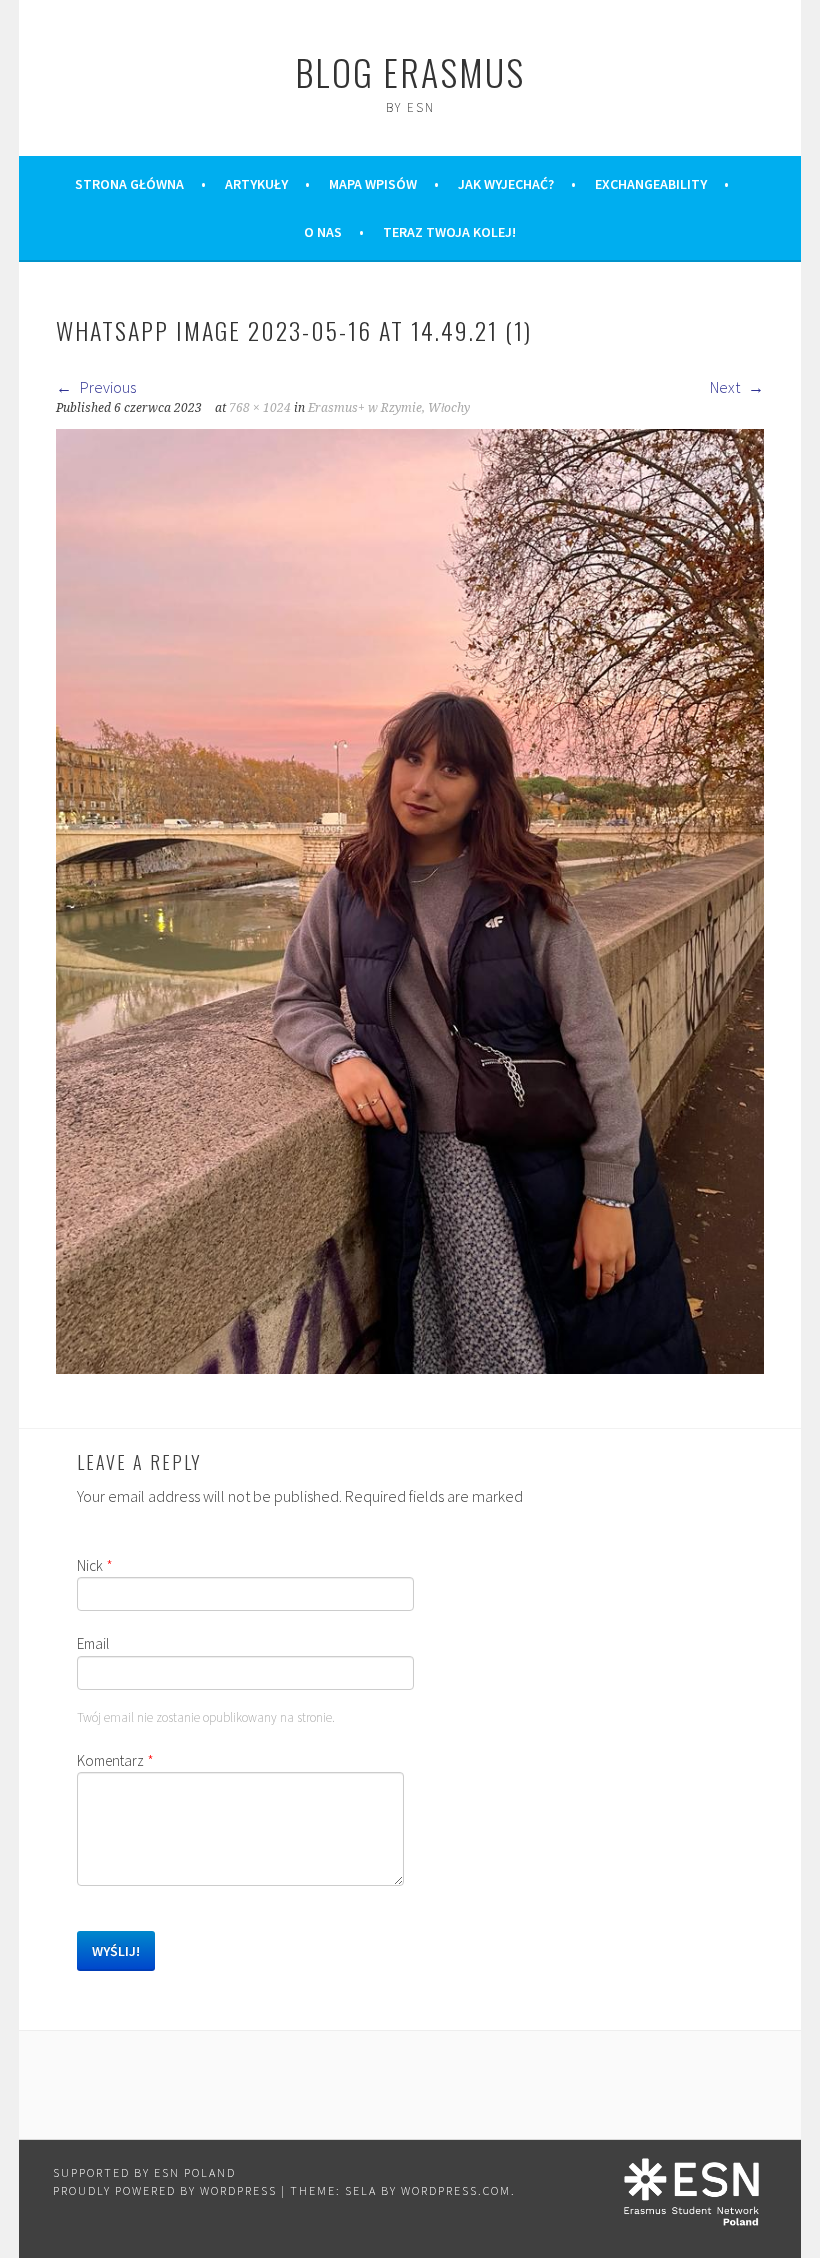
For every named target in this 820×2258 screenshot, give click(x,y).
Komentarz (115, 1760)
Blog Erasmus (410, 71)
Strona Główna (129, 184)
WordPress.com (456, 2190)
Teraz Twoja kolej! (449, 232)
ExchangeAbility (651, 184)
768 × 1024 (260, 408)
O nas (323, 232)
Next (726, 387)
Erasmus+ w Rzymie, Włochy (389, 408)
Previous (106, 387)
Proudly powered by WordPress (165, 2190)
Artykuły (256, 184)
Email (93, 1643)
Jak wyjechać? (506, 184)
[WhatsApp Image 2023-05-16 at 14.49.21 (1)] (410, 1368)
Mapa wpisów (373, 184)
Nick (95, 1565)
